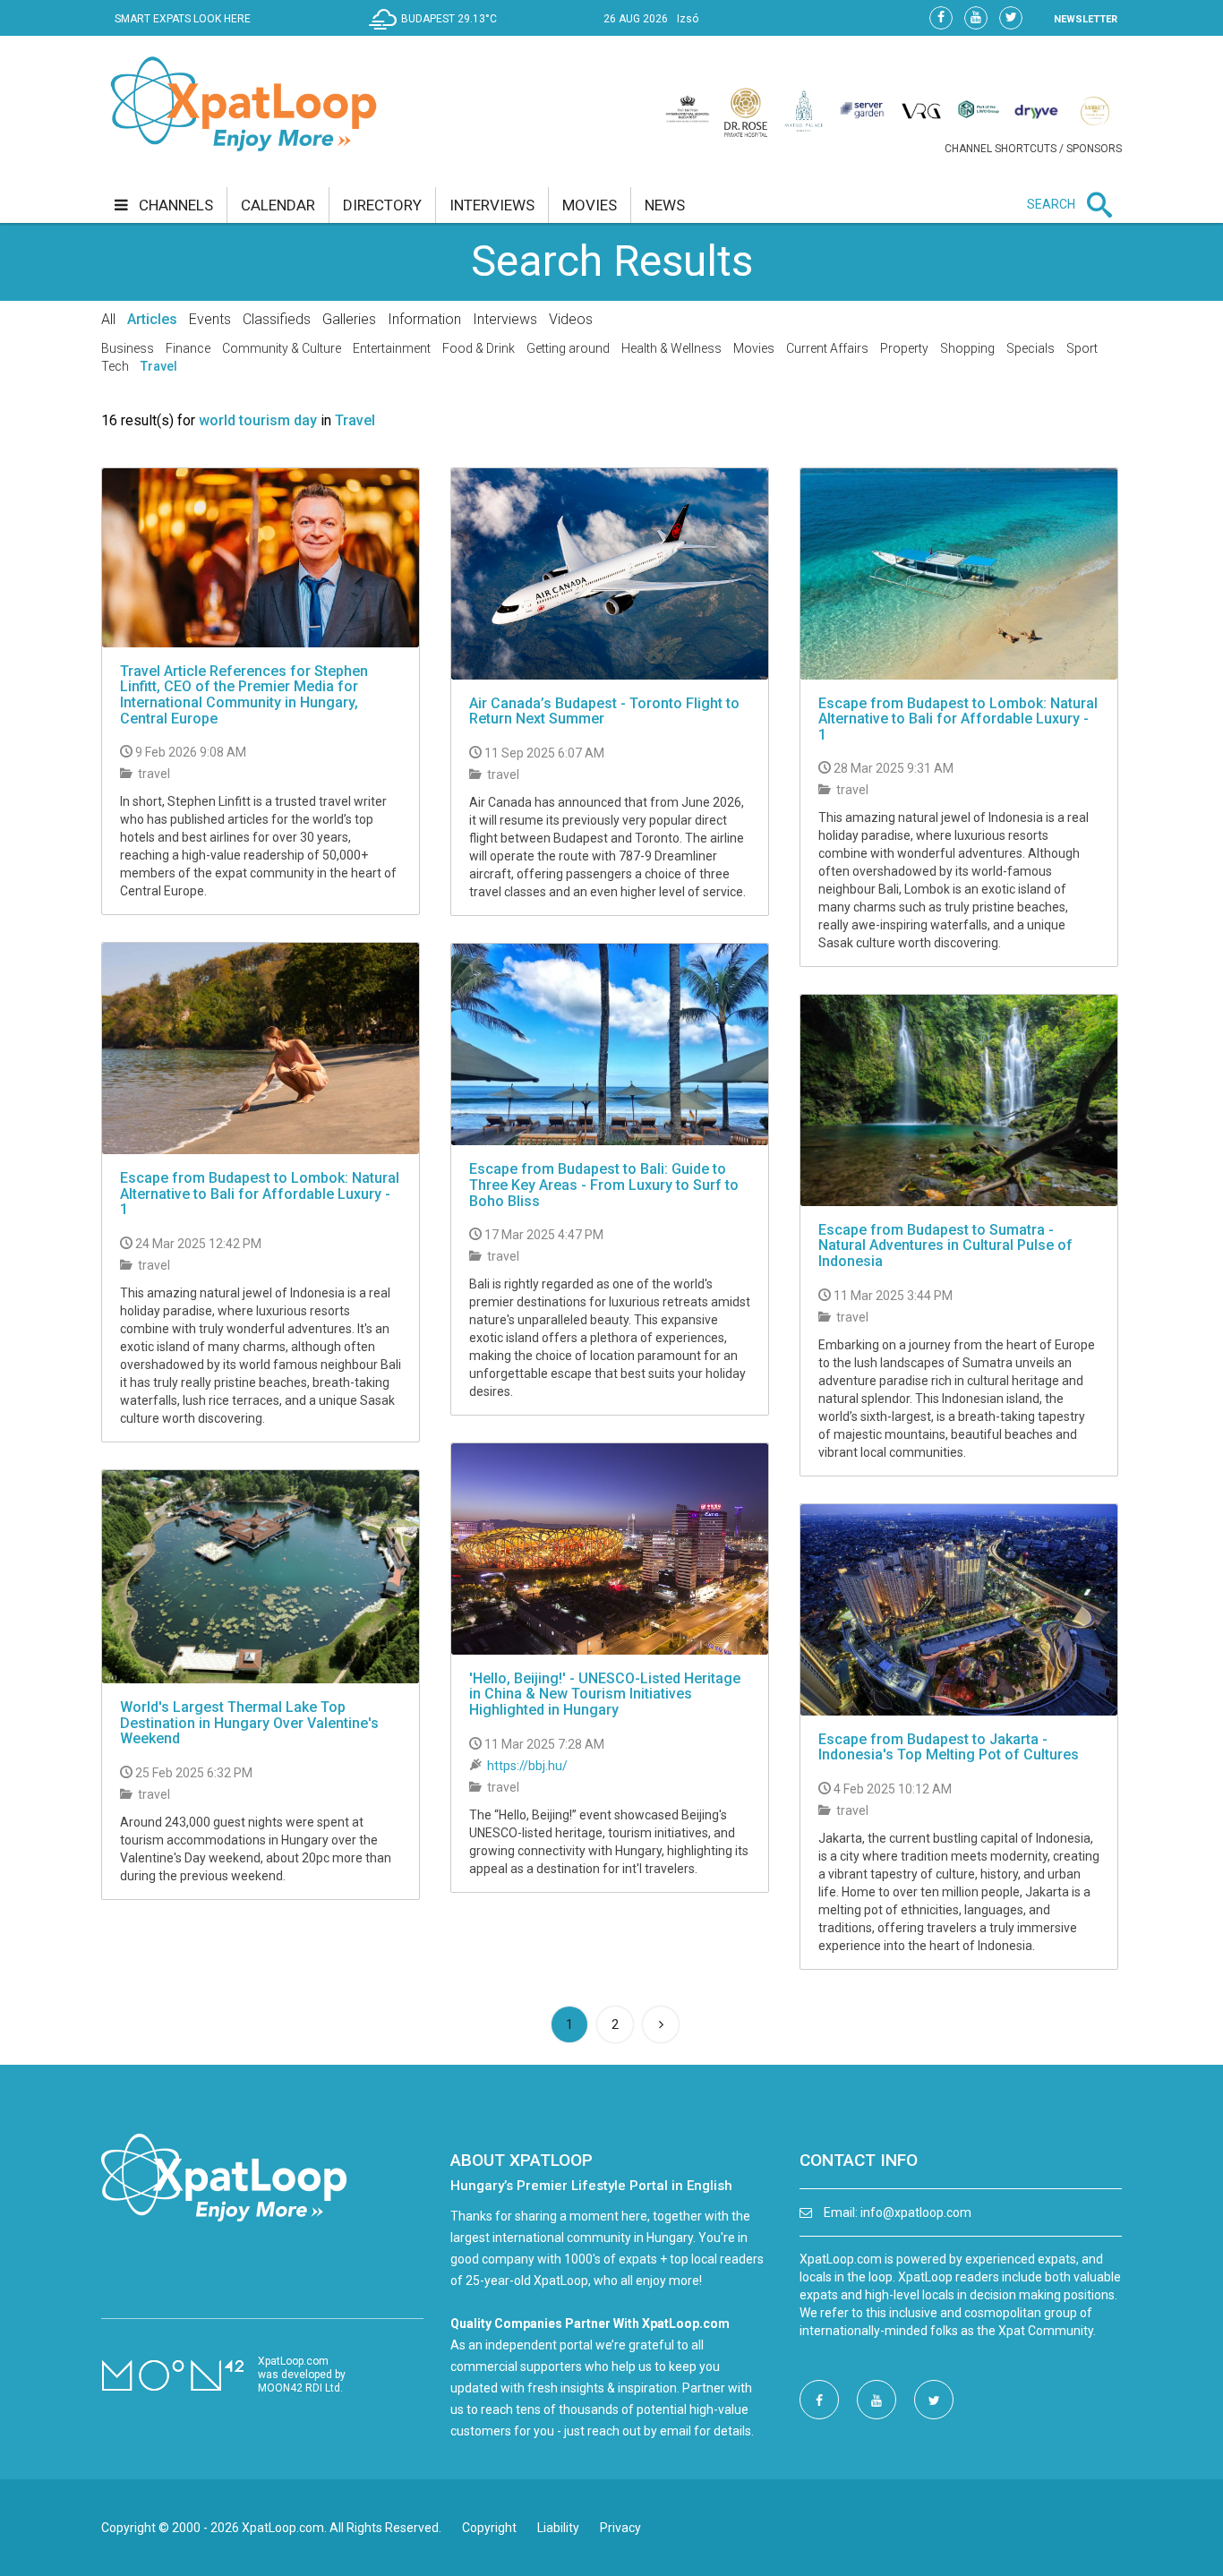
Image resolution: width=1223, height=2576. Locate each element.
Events (210, 319)
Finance (188, 348)
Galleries (349, 319)
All (108, 319)
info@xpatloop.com (916, 2212)
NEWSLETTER (1086, 19)
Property (904, 348)
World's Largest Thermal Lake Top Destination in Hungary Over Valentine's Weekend (249, 1723)
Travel (159, 366)
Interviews (505, 319)
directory (382, 205)
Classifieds (277, 319)
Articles (152, 319)
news (665, 205)
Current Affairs (827, 348)
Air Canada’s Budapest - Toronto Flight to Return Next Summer (604, 711)
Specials (1031, 348)
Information (424, 319)
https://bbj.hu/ (527, 1766)
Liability (558, 2528)
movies (590, 205)
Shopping (967, 348)
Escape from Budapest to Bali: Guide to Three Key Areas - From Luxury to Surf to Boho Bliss (604, 1185)
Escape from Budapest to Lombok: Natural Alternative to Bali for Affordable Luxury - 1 (958, 719)
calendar (278, 205)
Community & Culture (282, 348)
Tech (115, 366)
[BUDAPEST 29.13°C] (437, 32)
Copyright (489, 2528)
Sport (1082, 348)
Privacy (620, 2528)
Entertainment (392, 348)
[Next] (661, 2024)
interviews (492, 205)
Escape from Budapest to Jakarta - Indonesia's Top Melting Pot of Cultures (949, 1747)
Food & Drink (479, 348)
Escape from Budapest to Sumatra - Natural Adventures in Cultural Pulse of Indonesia (945, 1245)
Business (128, 348)
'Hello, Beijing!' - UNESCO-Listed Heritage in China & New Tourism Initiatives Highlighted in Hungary (605, 1694)
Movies (754, 348)
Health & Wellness (671, 348)
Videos (571, 319)
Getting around (568, 348)
